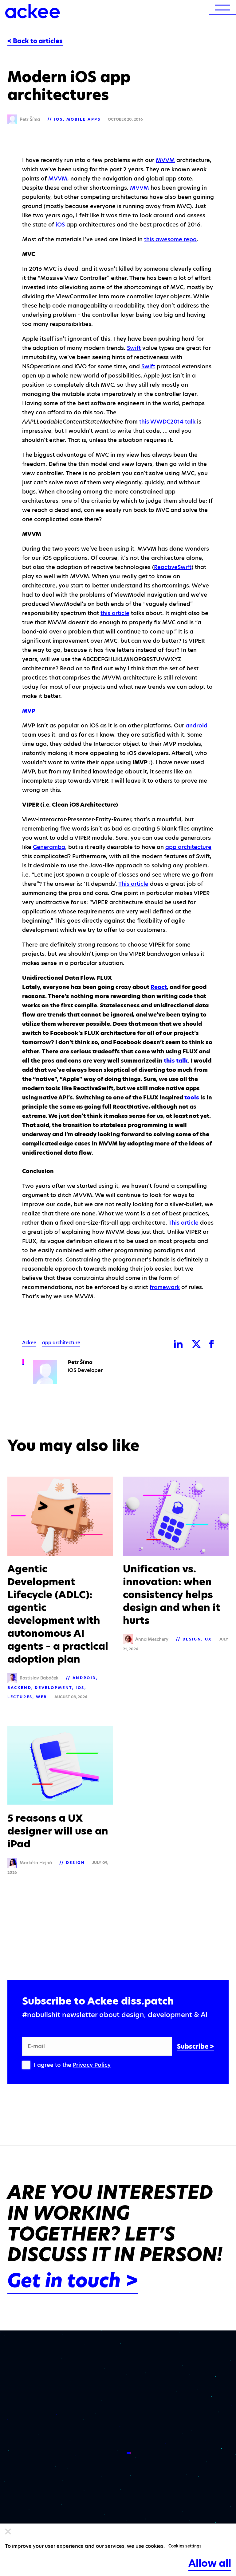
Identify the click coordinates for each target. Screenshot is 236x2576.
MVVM (165, 160)
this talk (176, 1061)
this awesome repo (170, 239)
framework (165, 1287)
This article (133, 884)
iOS (59, 119)
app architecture (188, 847)
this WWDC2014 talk (167, 422)
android (197, 725)
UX (208, 1639)
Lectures (20, 1697)
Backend (19, 1688)
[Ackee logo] (33, 11)
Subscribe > (195, 2047)
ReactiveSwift (173, 567)
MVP (29, 711)
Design (192, 1639)
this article (115, 613)
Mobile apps (84, 119)
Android (84, 1678)
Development (53, 1688)
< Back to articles (35, 41)
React (159, 987)
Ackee (29, 1343)
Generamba (49, 847)
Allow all (210, 2563)
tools (192, 1097)
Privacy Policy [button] (92, 2065)
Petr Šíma (80, 1362)
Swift (134, 348)
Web (41, 1697)
